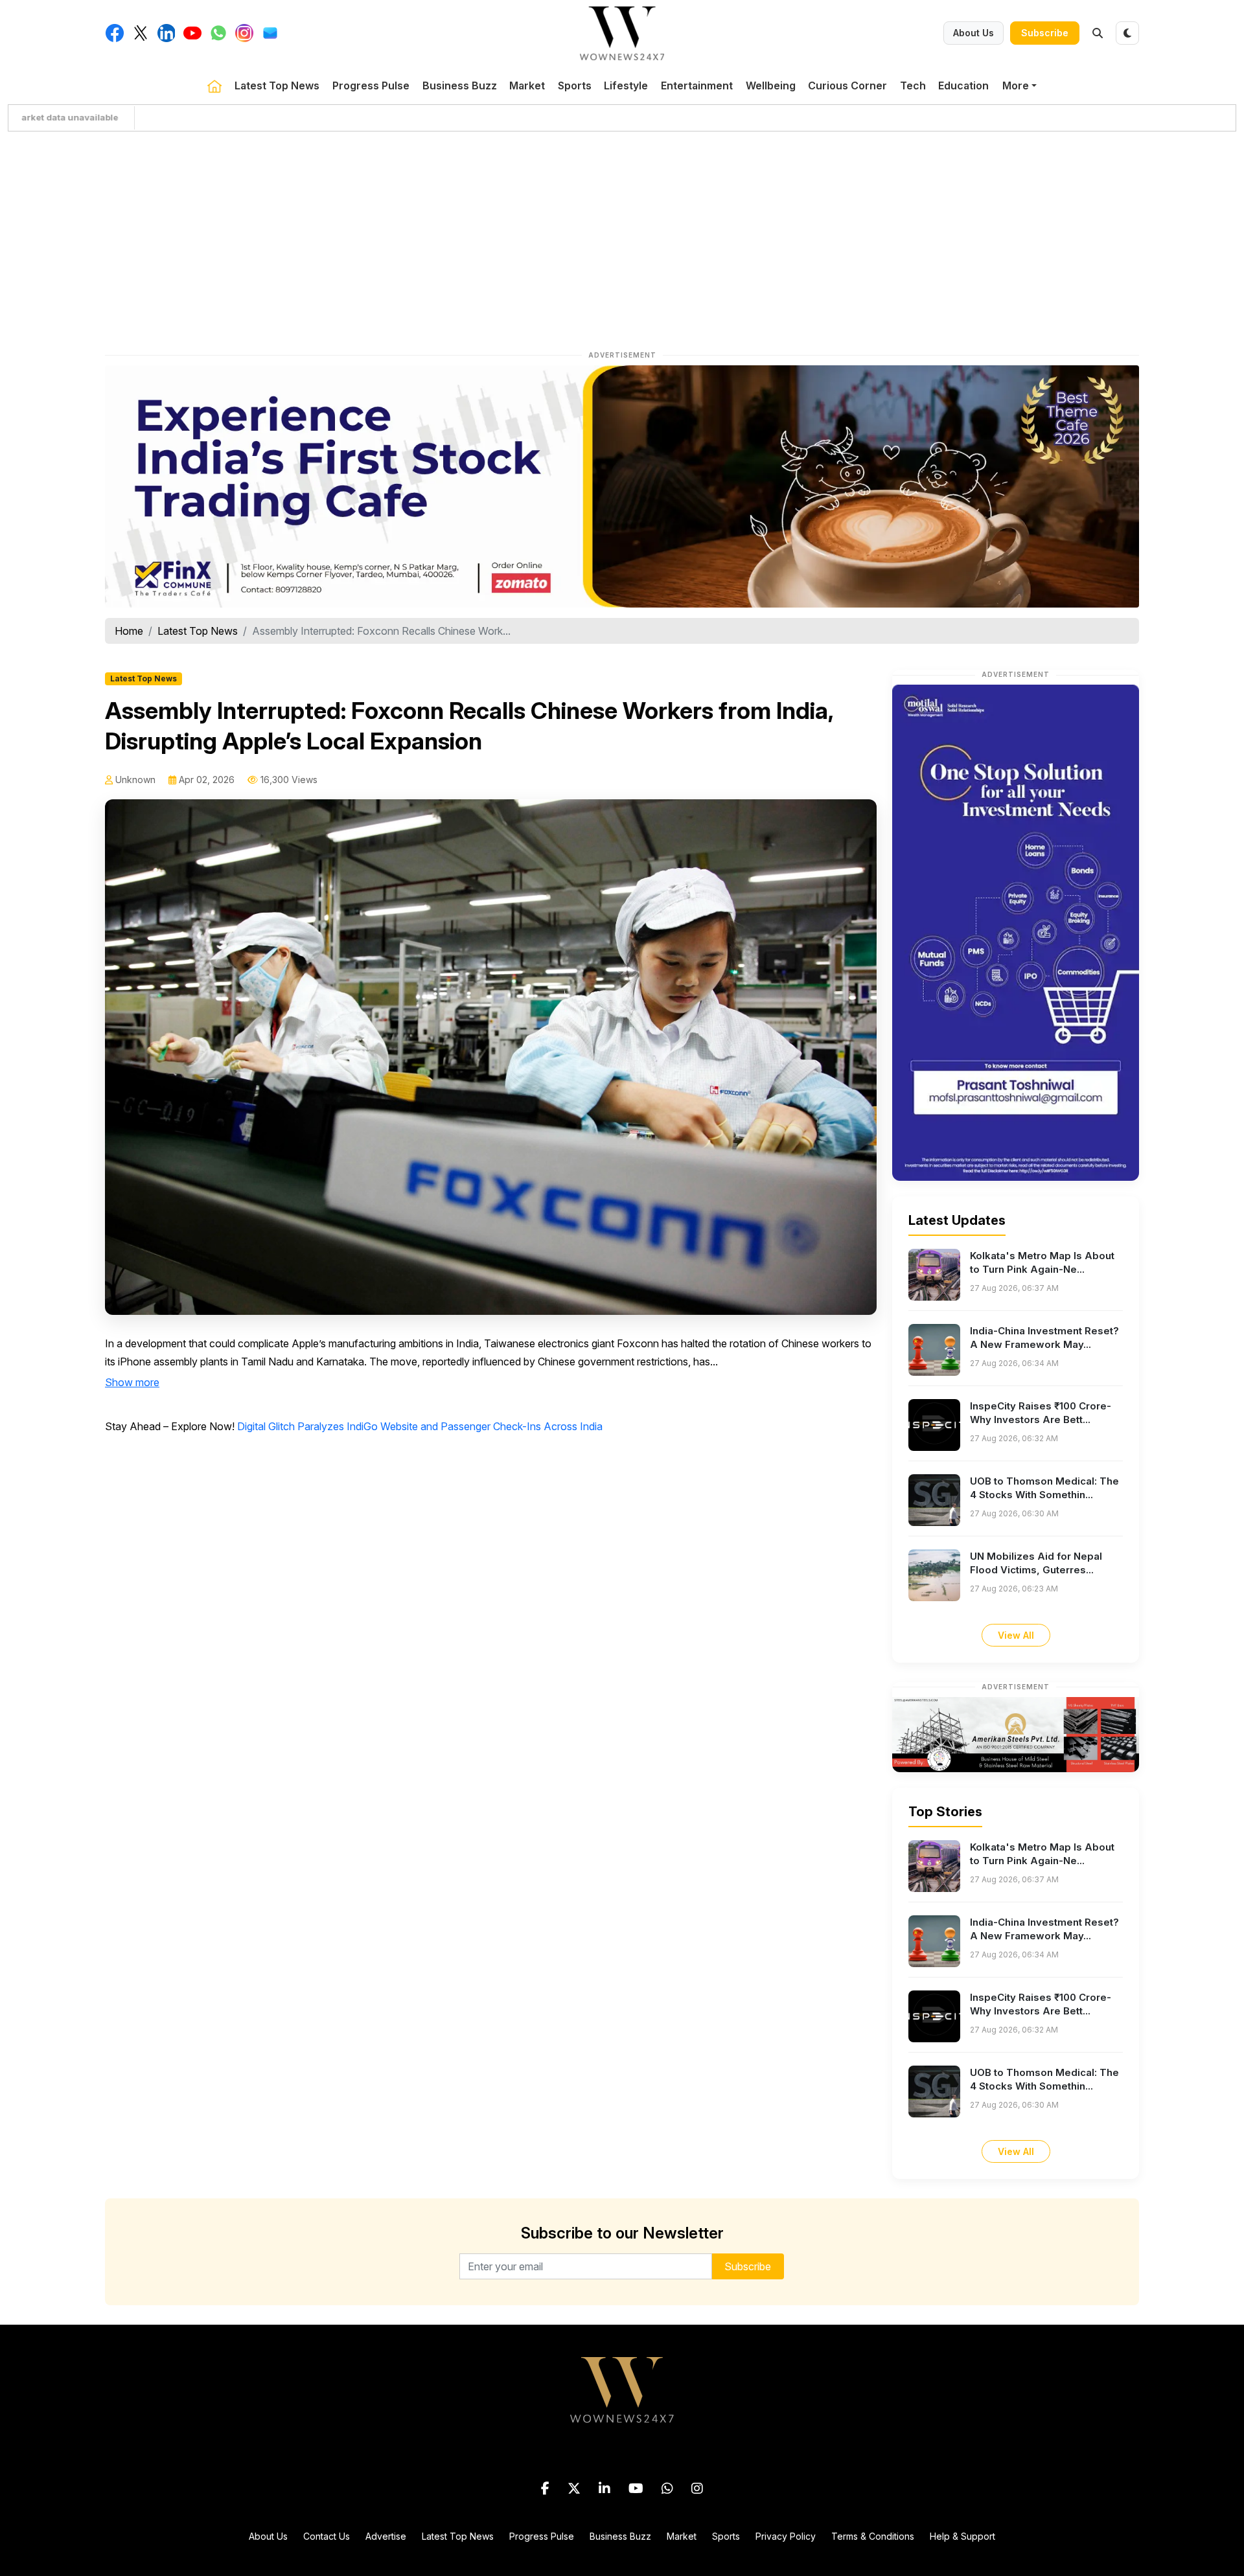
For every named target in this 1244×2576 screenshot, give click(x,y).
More (1016, 85)
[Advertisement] (622, 238)
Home (129, 631)
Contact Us (327, 2536)
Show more (132, 1382)
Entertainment (697, 85)
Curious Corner (847, 85)
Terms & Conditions (873, 2536)
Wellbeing (771, 85)
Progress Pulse (371, 85)
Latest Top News (277, 85)
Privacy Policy (786, 2536)
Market (527, 85)
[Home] (214, 85)
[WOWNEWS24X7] (622, 32)
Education (963, 85)
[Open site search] (1098, 33)
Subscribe (1045, 33)
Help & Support (962, 2536)
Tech (913, 85)
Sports (575, 85)
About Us (973, 33)
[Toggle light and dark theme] (1127, 33)
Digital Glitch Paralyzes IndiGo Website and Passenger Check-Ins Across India (420, 1426)
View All (1016, 1635)
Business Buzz (460, 85)
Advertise (386, 2536)
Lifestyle (626, 85)
